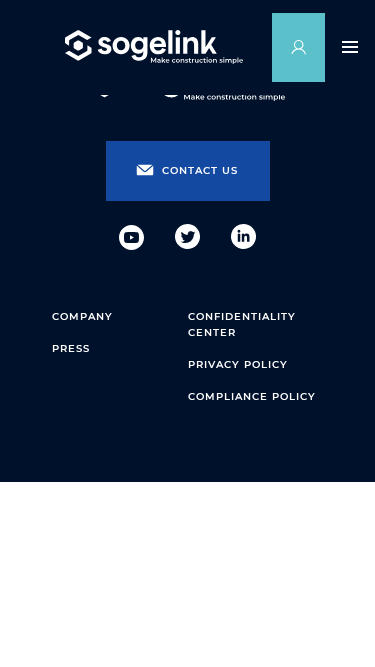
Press (71, 348)
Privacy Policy (238, 364)
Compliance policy (252, 396)
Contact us (200, 170)
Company (82, 316)
